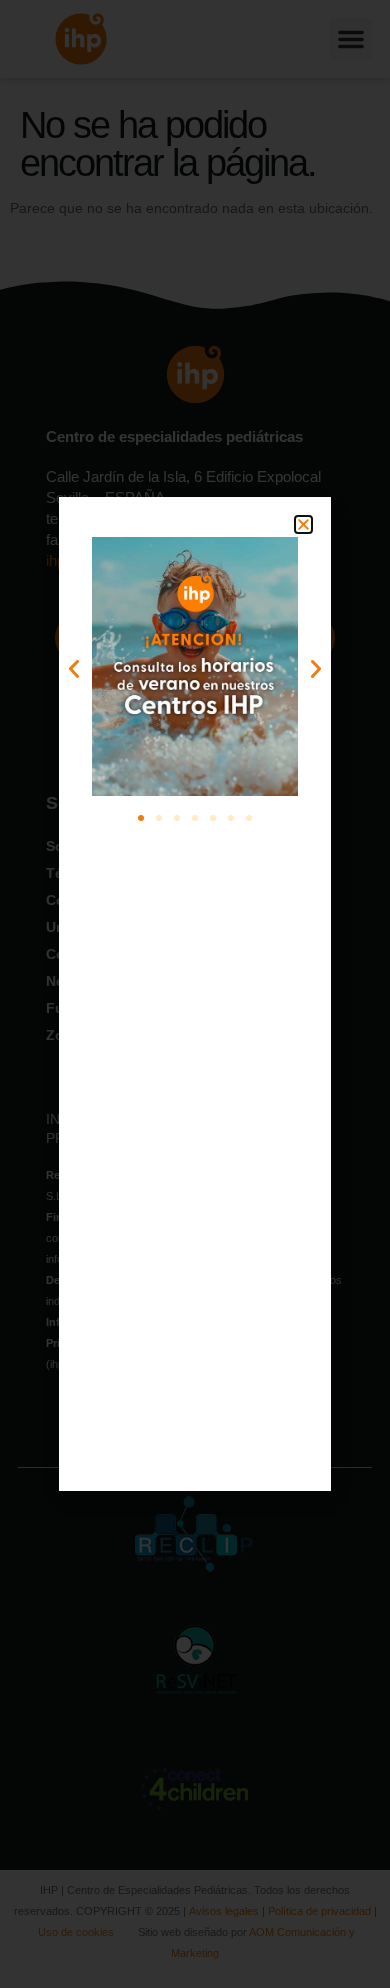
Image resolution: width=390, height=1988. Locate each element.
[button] (303, 524)
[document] (195, 994)
